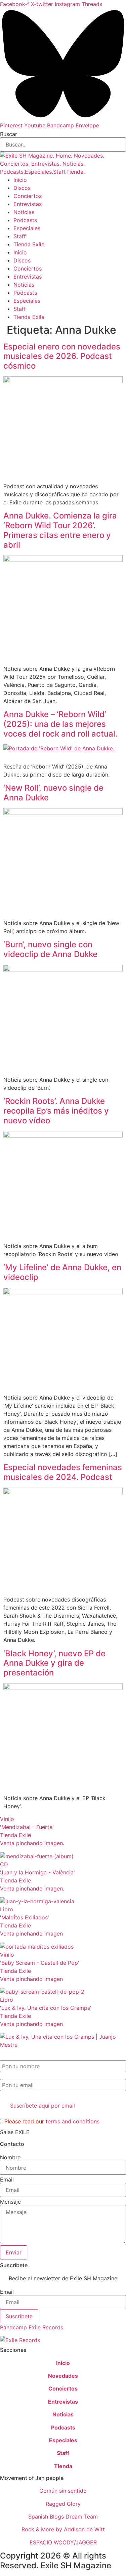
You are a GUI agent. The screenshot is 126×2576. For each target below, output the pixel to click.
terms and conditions (73, 2121)
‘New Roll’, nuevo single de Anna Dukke (53, 793)
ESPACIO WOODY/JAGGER (63, 2542)
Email (7, 2179)
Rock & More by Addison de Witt (63, 2529)
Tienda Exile (29, 244)
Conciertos (28, 196)
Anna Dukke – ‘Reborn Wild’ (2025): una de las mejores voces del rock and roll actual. (60, 724)
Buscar (9, 134)
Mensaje (10, 2202)
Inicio (20, 180)
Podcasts (25, 220)
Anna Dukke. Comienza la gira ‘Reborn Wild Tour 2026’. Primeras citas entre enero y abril (60, 530)
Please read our (52, 2121)
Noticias (24, 212)
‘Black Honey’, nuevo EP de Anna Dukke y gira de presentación (54, 1663)
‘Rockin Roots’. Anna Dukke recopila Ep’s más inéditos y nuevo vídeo (56, 1111)
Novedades (63, 2376)
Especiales (27, 228)
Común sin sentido (63, 2491)
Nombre (10, 2157)
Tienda (63, 2466)
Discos (22, 188)
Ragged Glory (63, 2504)
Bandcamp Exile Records (32, 2327)
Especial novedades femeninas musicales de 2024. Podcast (63, 1472)
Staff (20, 236)
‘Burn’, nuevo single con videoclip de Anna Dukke (50, 949)
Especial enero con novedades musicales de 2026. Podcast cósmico (62, 356)
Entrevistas (28, 204)
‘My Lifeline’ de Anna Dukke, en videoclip (62, 1272)
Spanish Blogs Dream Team (63, 2517)
